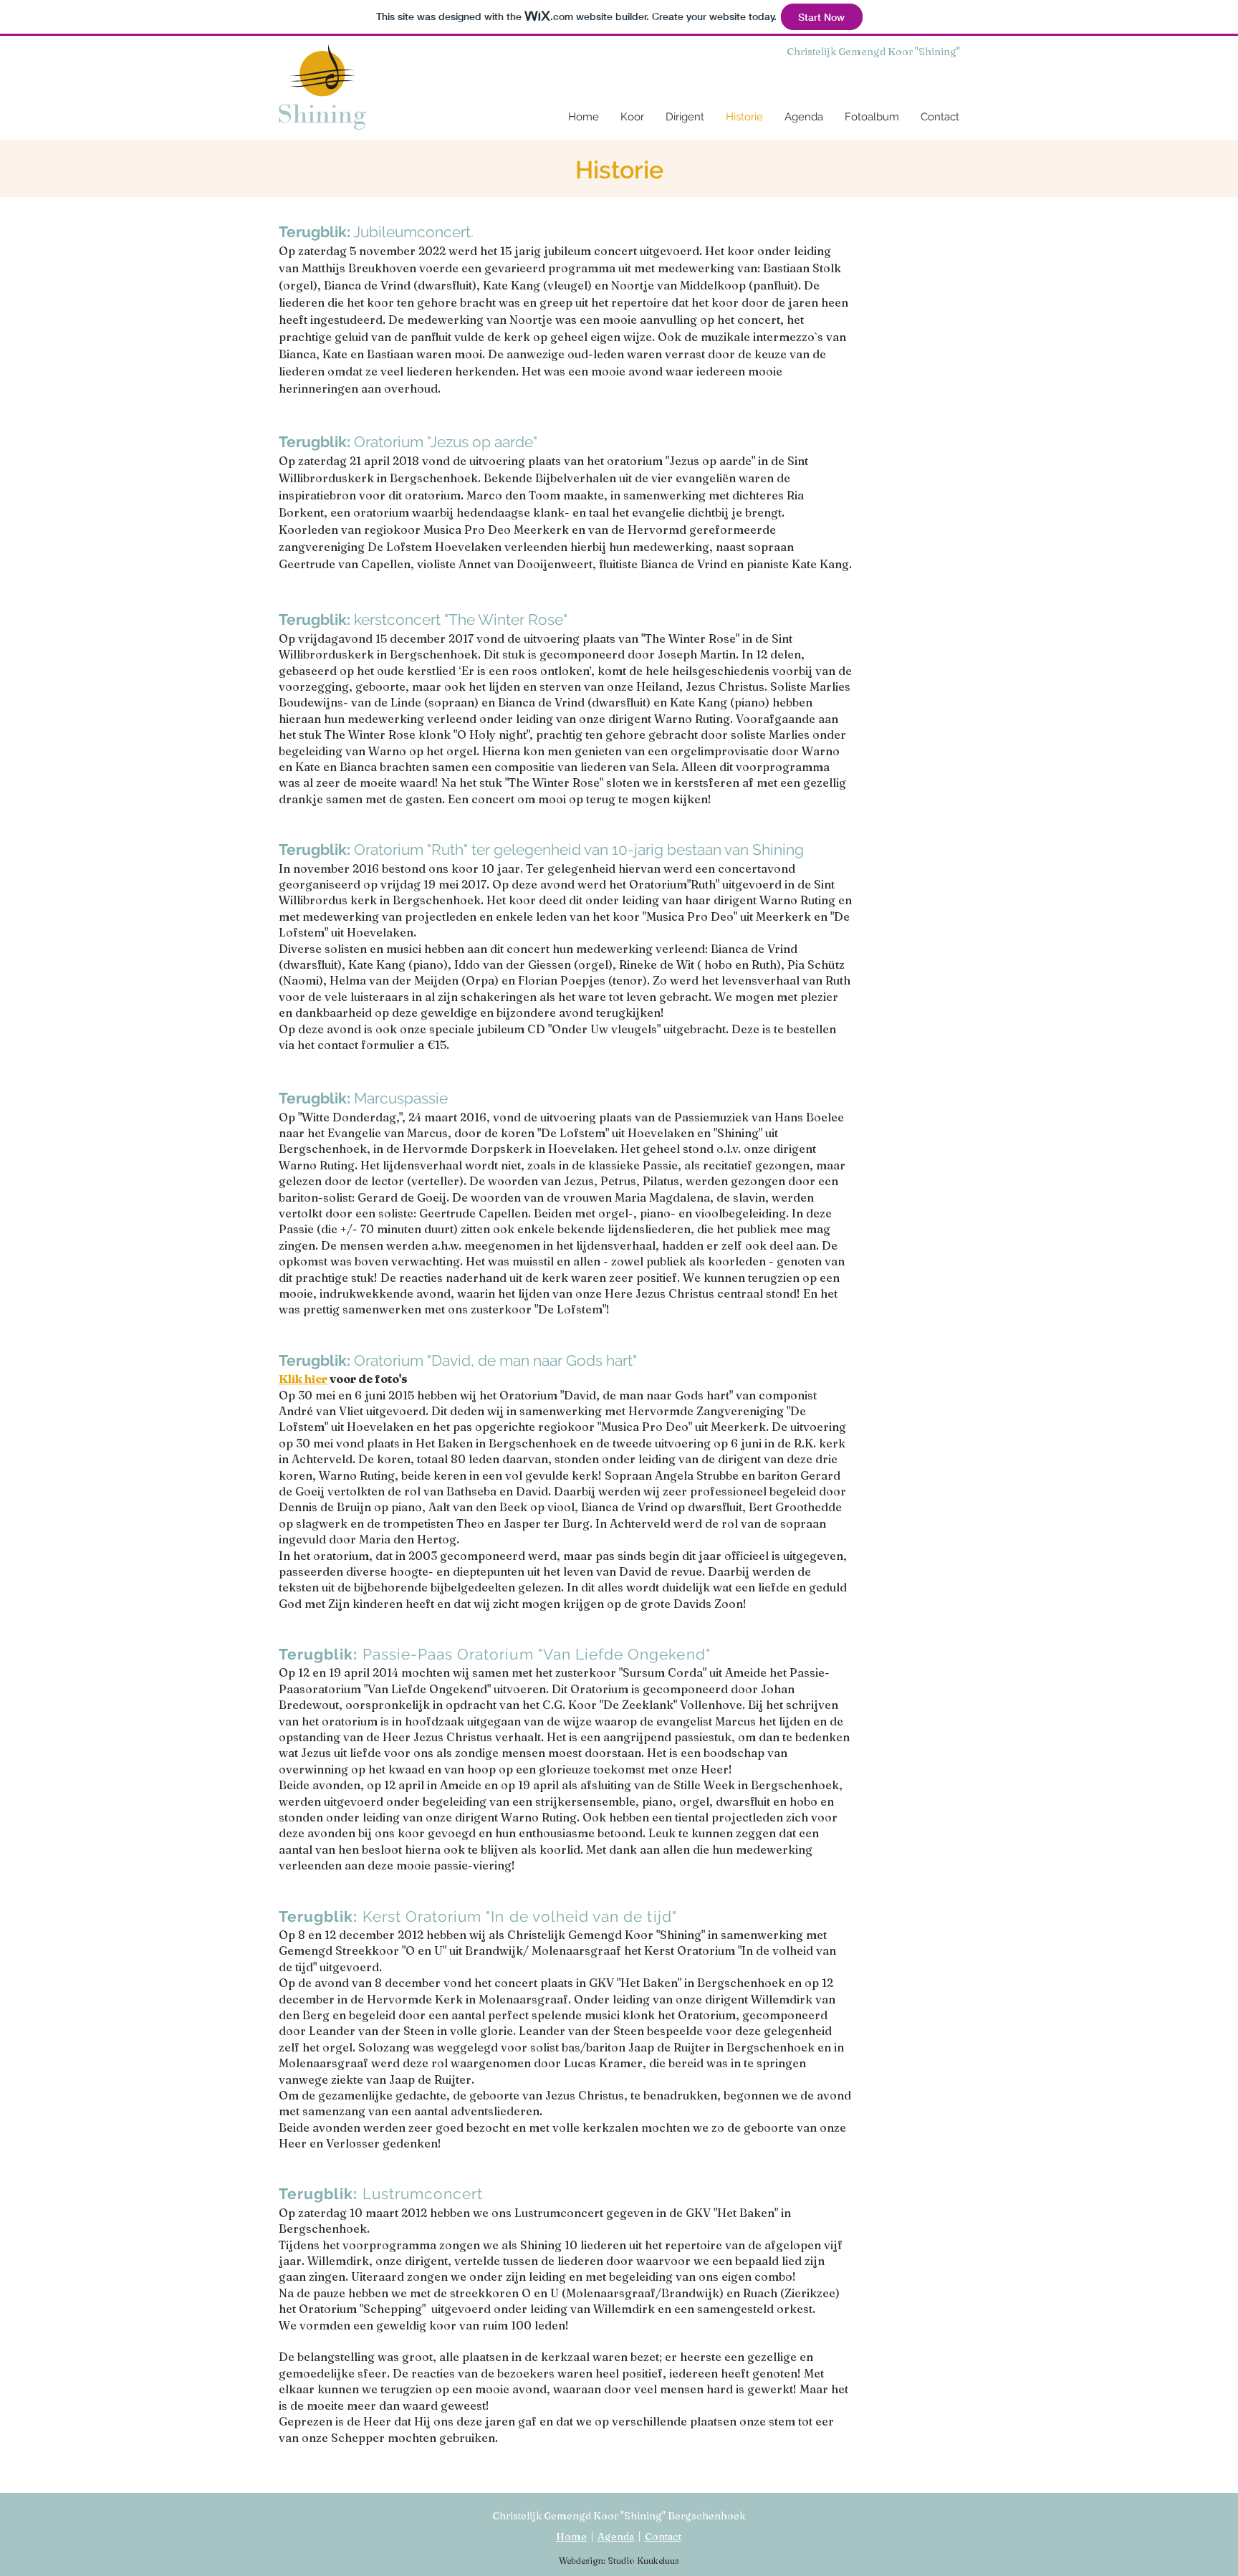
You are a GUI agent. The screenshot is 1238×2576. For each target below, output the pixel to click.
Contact (663, 2537)
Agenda (616, 2537)
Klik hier (303, 1379)
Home (571, 2537)
